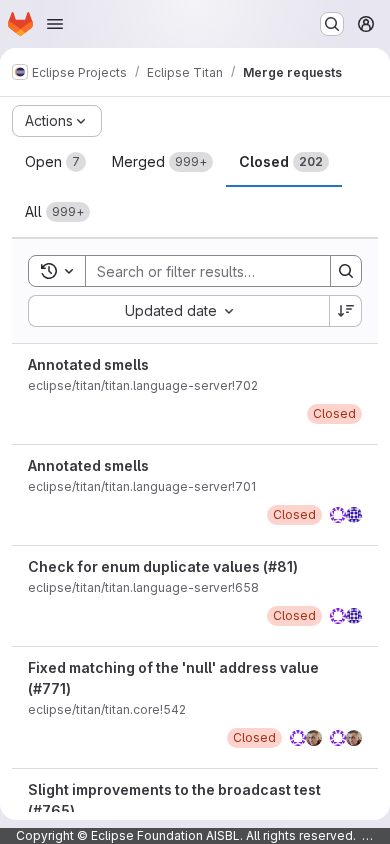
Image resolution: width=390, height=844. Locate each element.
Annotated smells (88, 364)
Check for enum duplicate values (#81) (163, 566)
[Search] (346, 271)
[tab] (55, 162)
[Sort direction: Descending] (346, 311)
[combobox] (178, 311)
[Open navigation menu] (55, 24)
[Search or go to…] (332, 24)
